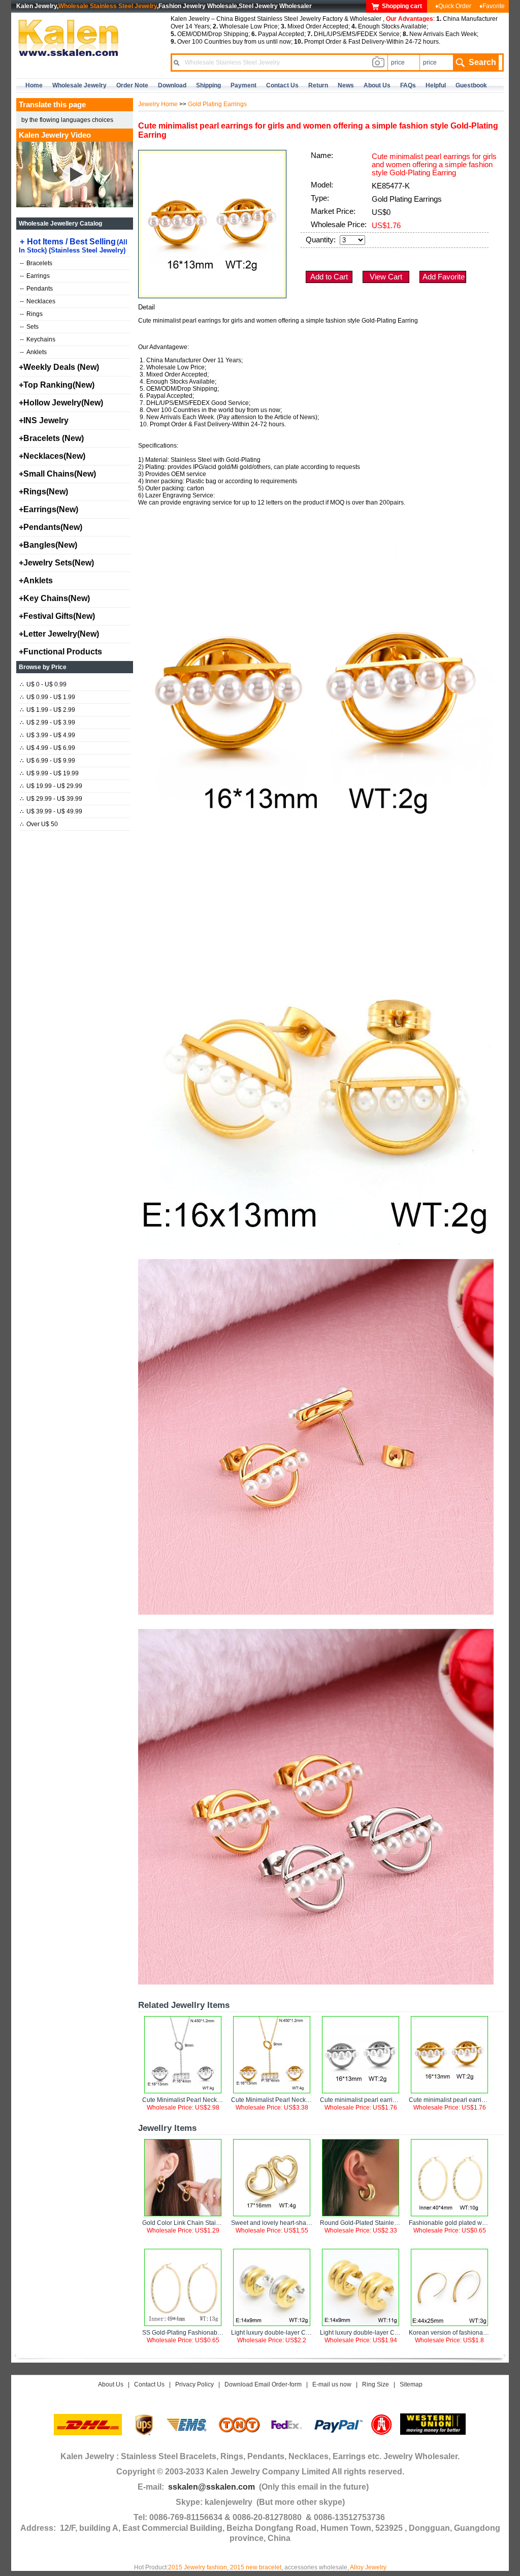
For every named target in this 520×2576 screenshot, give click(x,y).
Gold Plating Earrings (217, 104)
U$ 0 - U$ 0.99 (43, 684)
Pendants (36, 289)
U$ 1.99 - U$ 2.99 (47, 710)
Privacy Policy (194, 2384)
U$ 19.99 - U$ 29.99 (51, 786)
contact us (282, 85)
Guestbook (471, 85)
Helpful (436, 85)
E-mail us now (332, 2384)
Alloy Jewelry (368, 2567)
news (346, 85)
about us (377, 85)
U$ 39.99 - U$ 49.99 (51, 811)
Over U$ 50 (39, 824)
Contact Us (149, 2384)
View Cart (386, 277)
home (34, 85)
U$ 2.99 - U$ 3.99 (47, 722)
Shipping (208, 85)
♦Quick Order (453, 6)
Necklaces (38, 301)
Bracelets (36, 263)
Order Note (132, 85)
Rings (31, 314)
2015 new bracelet (256, 2567)
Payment (243, 85)
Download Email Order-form (263, 2384)
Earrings (35, 276)
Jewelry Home (158, 104)
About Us (111, 2384)
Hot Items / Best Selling (73, 246)
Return (318, 85)
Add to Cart (329, 277)
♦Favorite (492, 6)
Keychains (38, 339)
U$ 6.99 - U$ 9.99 (47, 761)
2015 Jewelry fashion (198, 2567)
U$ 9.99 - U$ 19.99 (49, 773)
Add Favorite (444, 277)
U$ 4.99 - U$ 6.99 (47, 748)
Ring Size (376, 2384)
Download (172, 85)
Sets (29, 327)
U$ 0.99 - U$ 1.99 (47, 697)
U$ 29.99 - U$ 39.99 (51, 799)
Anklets (33, 352)
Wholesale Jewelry (79, 85)
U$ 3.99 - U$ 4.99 (47, 735)
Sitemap (411, 2384)
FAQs (408, 85)
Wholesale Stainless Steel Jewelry (108, 6)
